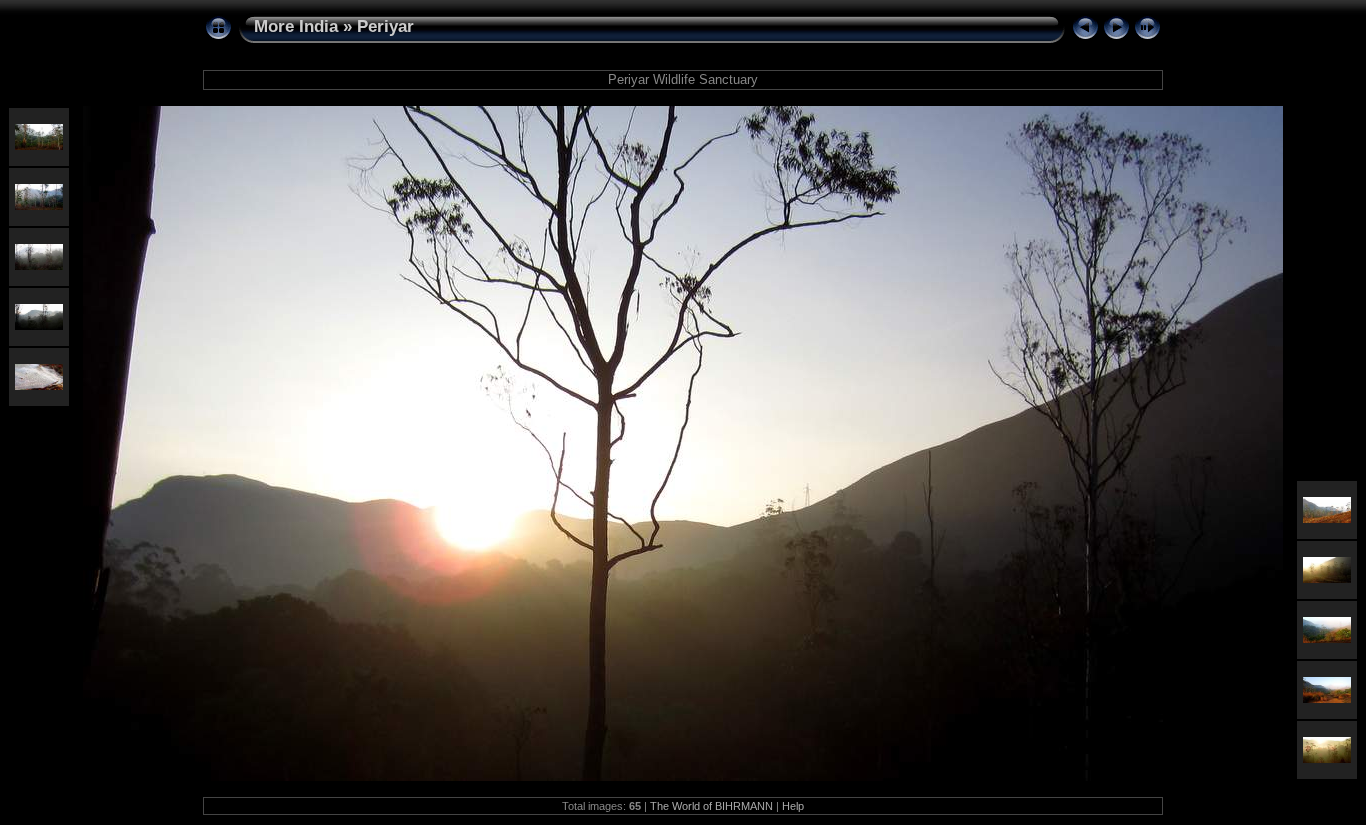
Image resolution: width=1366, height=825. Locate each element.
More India (296, 26)
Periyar (385, 26)
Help (793, 806)
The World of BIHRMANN (711, 806)
